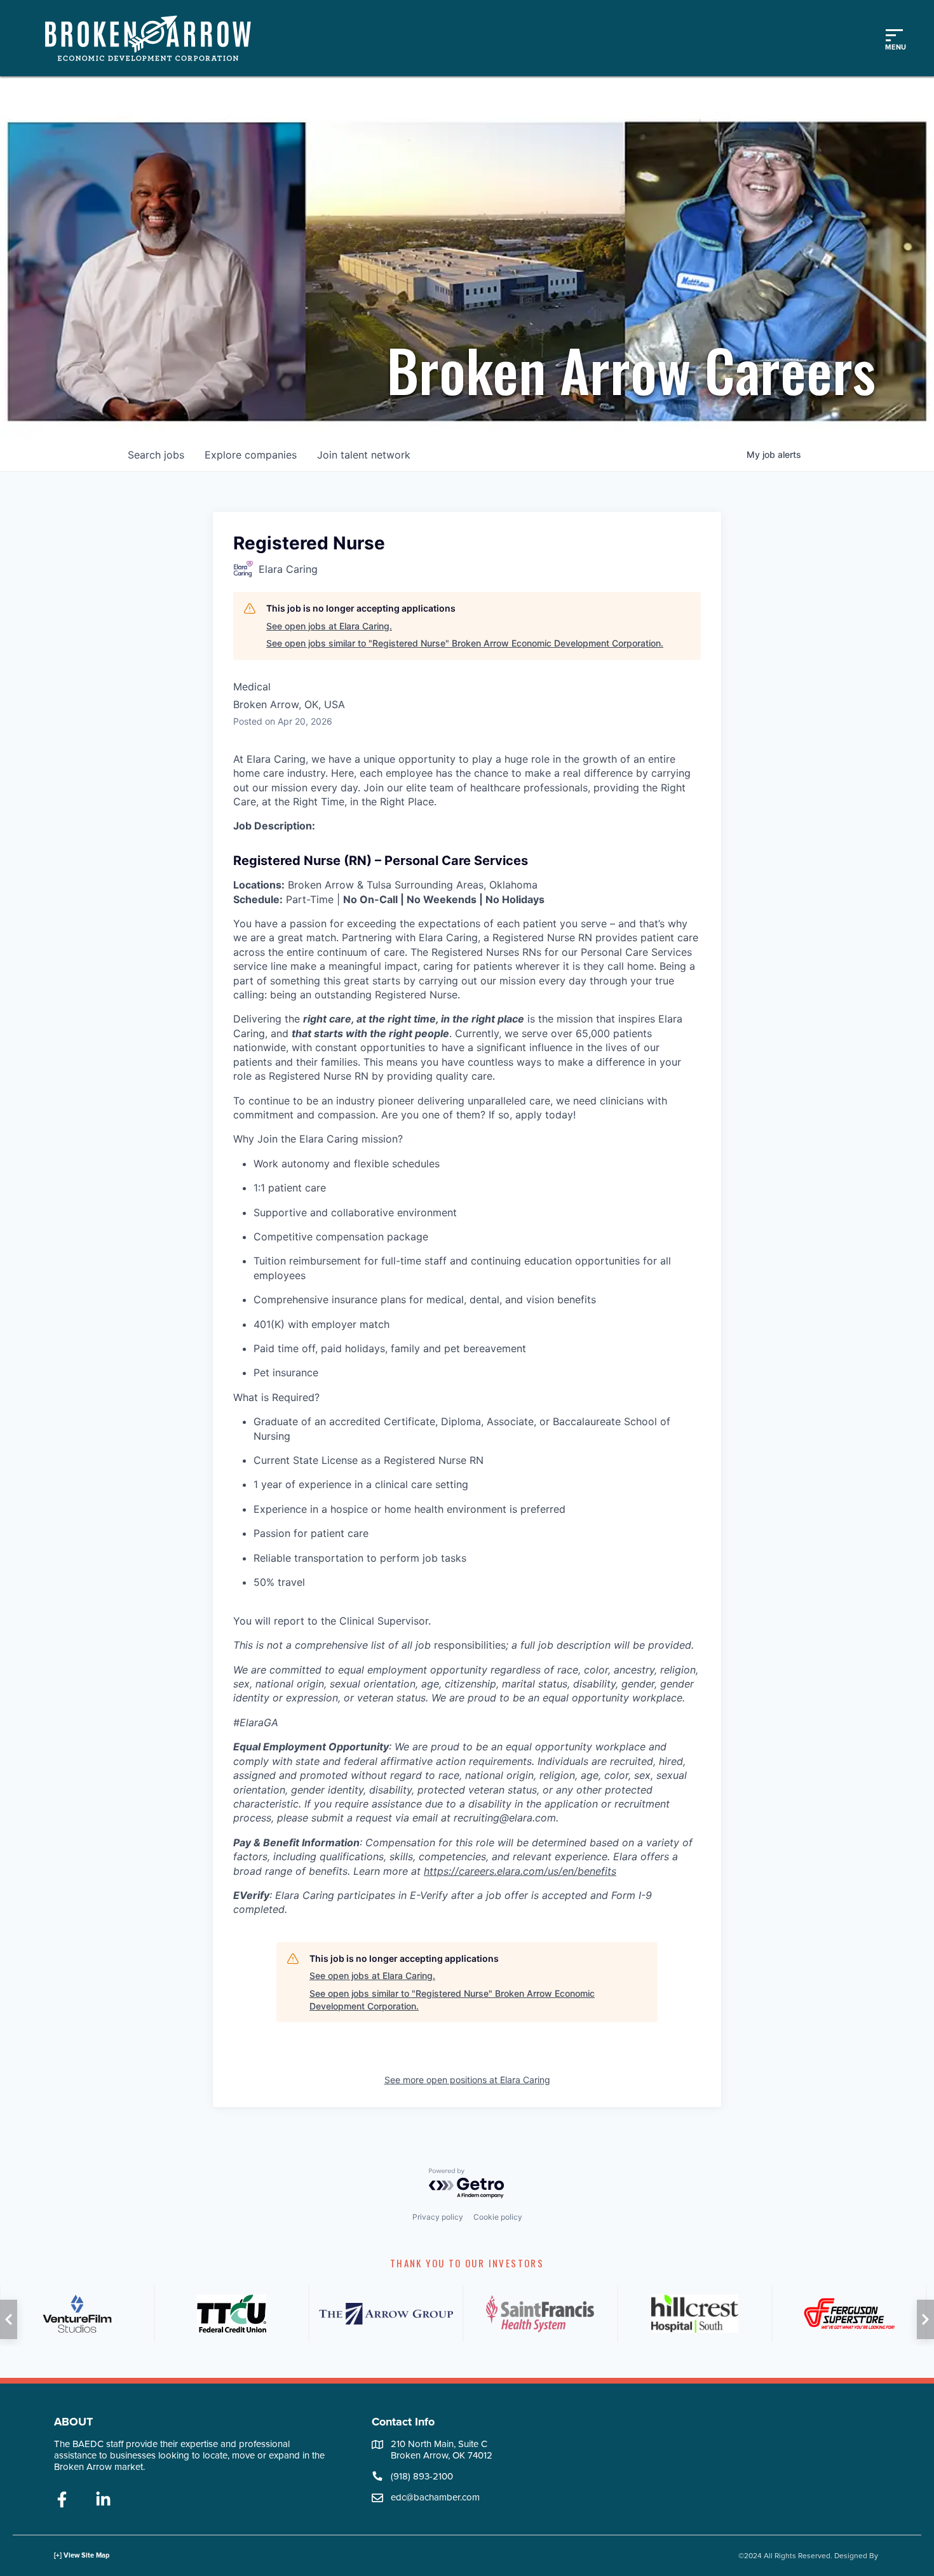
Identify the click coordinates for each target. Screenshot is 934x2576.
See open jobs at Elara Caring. (329, 626)
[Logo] (154, 38)
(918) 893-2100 (422, 2476)
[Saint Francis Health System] (540, 2314)
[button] (9, 2319)
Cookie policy (498, 2217)
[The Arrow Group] (386, 2314)
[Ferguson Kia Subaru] (849, 2314)
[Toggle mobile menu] (894, 38)
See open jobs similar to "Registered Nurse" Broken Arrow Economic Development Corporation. (465, 643)
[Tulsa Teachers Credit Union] (232, 2314)
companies (251, 455)
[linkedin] (103, 2500)
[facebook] (62, 2500)
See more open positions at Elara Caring (467, 2080)
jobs (156, 455)
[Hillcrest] (695, 2314)
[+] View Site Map (82, 2555)
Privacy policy (438, 2217)
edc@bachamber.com (435, 2497)
